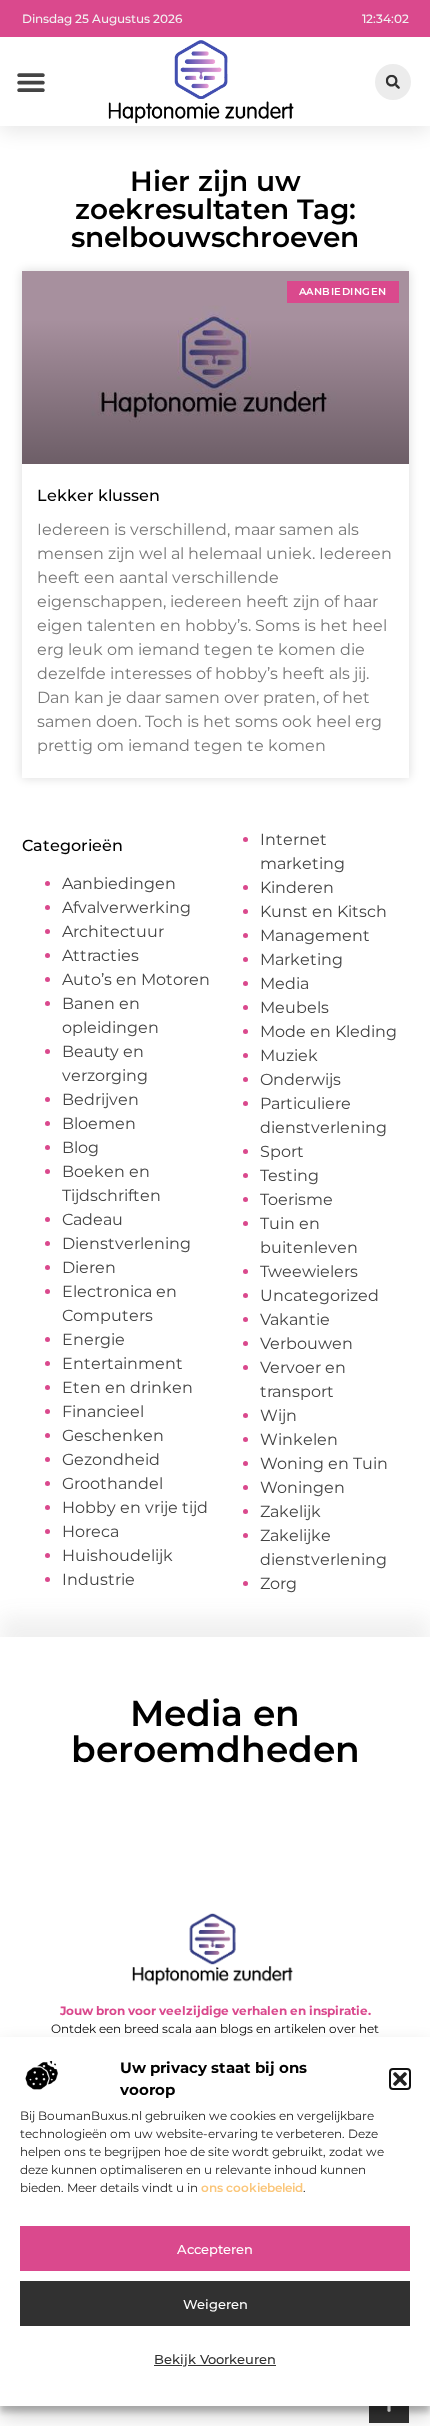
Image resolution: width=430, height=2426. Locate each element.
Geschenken (113, 1435)
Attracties (100, 955)
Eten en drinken (127, 1387)
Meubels (294, 1007)
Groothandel (112, 1483)
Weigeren (215, 2304)
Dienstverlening (126, 1243)
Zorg (278, 1583)
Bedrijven (100, 1099)
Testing (289, 1175)
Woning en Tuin (324, 1463)
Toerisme (296, 1199)
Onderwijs (300, 1079)
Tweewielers (309, 1271)
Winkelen (299, 1439)
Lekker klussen (98, 495)
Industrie (98, 1579)
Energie (93, 1339)
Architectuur (113, 931)
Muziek (289, 1055)
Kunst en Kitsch (323, 911)
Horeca (90, 1531)
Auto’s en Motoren (136, 979)
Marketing (301, 959)
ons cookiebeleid (252, 2187)
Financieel (103, 1411)
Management (315, 935)
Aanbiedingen (119, 883)
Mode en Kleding (328, 1031)
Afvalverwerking (126, 907)
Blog (80, 1147)
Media (284, 983)
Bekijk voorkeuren (215, 2359)
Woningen (302, 1487)
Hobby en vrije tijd (135, 1507)
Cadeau (92, 1219)
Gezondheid (111, 1459)
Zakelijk (290, 1511)
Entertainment (122, 1363)
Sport (282, 1151)
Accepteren (215, 2249)
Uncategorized (319, 1295)
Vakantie (295, 1319)
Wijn (278, 1415)
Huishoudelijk (117, 1555)
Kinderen (297, 887)
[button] (400, 2079)
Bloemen (99, 1123)
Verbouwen (306, 1343)
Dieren (89, 1267)
